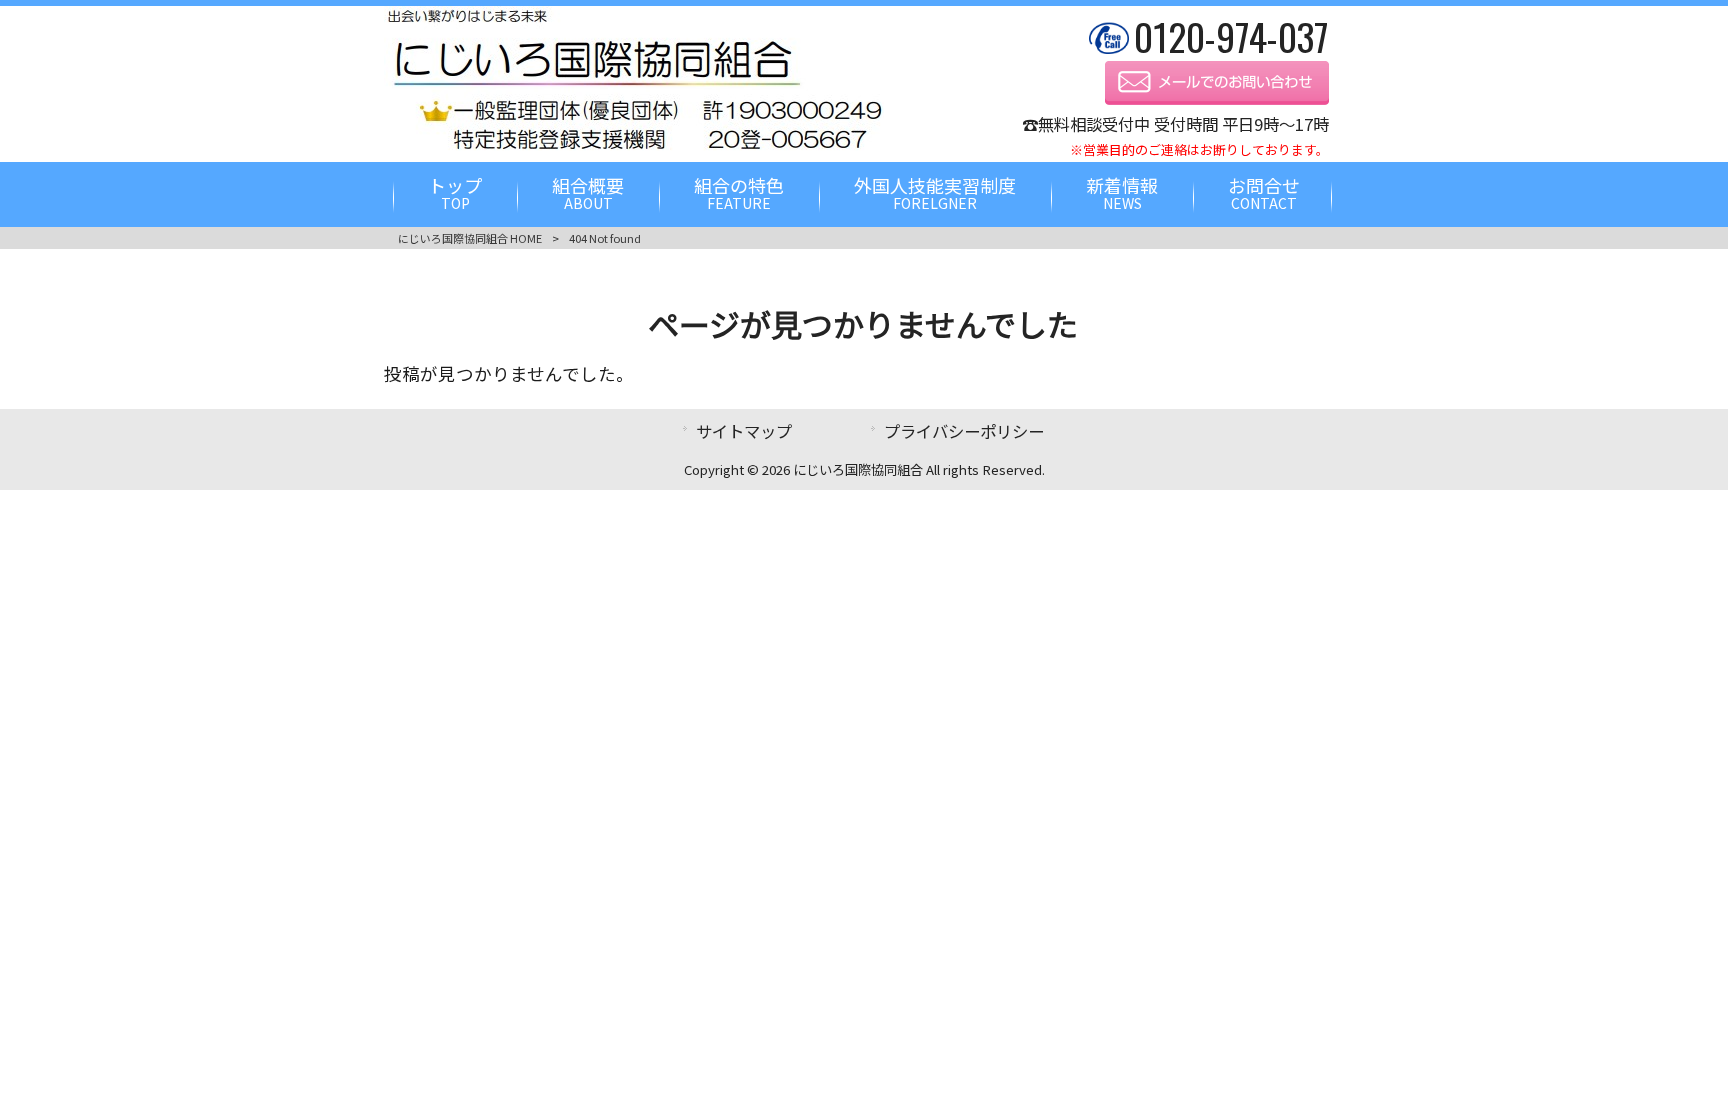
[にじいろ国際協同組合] (634, 148)
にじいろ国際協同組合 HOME (470, 238)
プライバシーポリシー (964, 431)
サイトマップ (744, 431)
